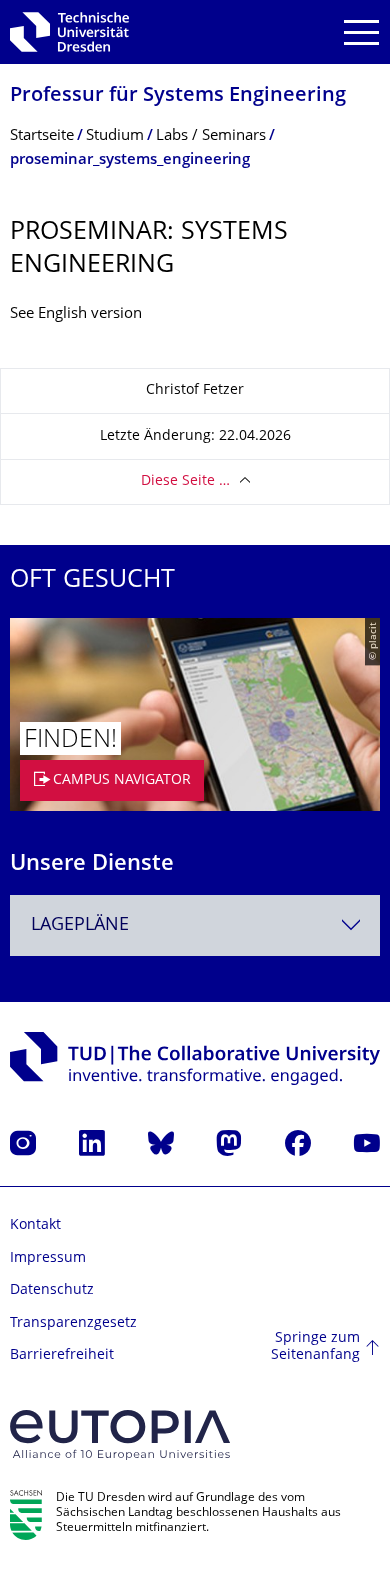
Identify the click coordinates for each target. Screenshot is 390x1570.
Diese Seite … (185, 481)
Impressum (48, 1258)
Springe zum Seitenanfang (315, 1347)
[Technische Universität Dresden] (69, 32)
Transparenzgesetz (73, 1323)
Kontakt (35, 1225)
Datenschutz (52, 1290)
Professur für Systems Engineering (178, 96)
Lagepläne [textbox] (80, 925)
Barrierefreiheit (62, 1355)
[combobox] (195, 925)
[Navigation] (361, 32)
